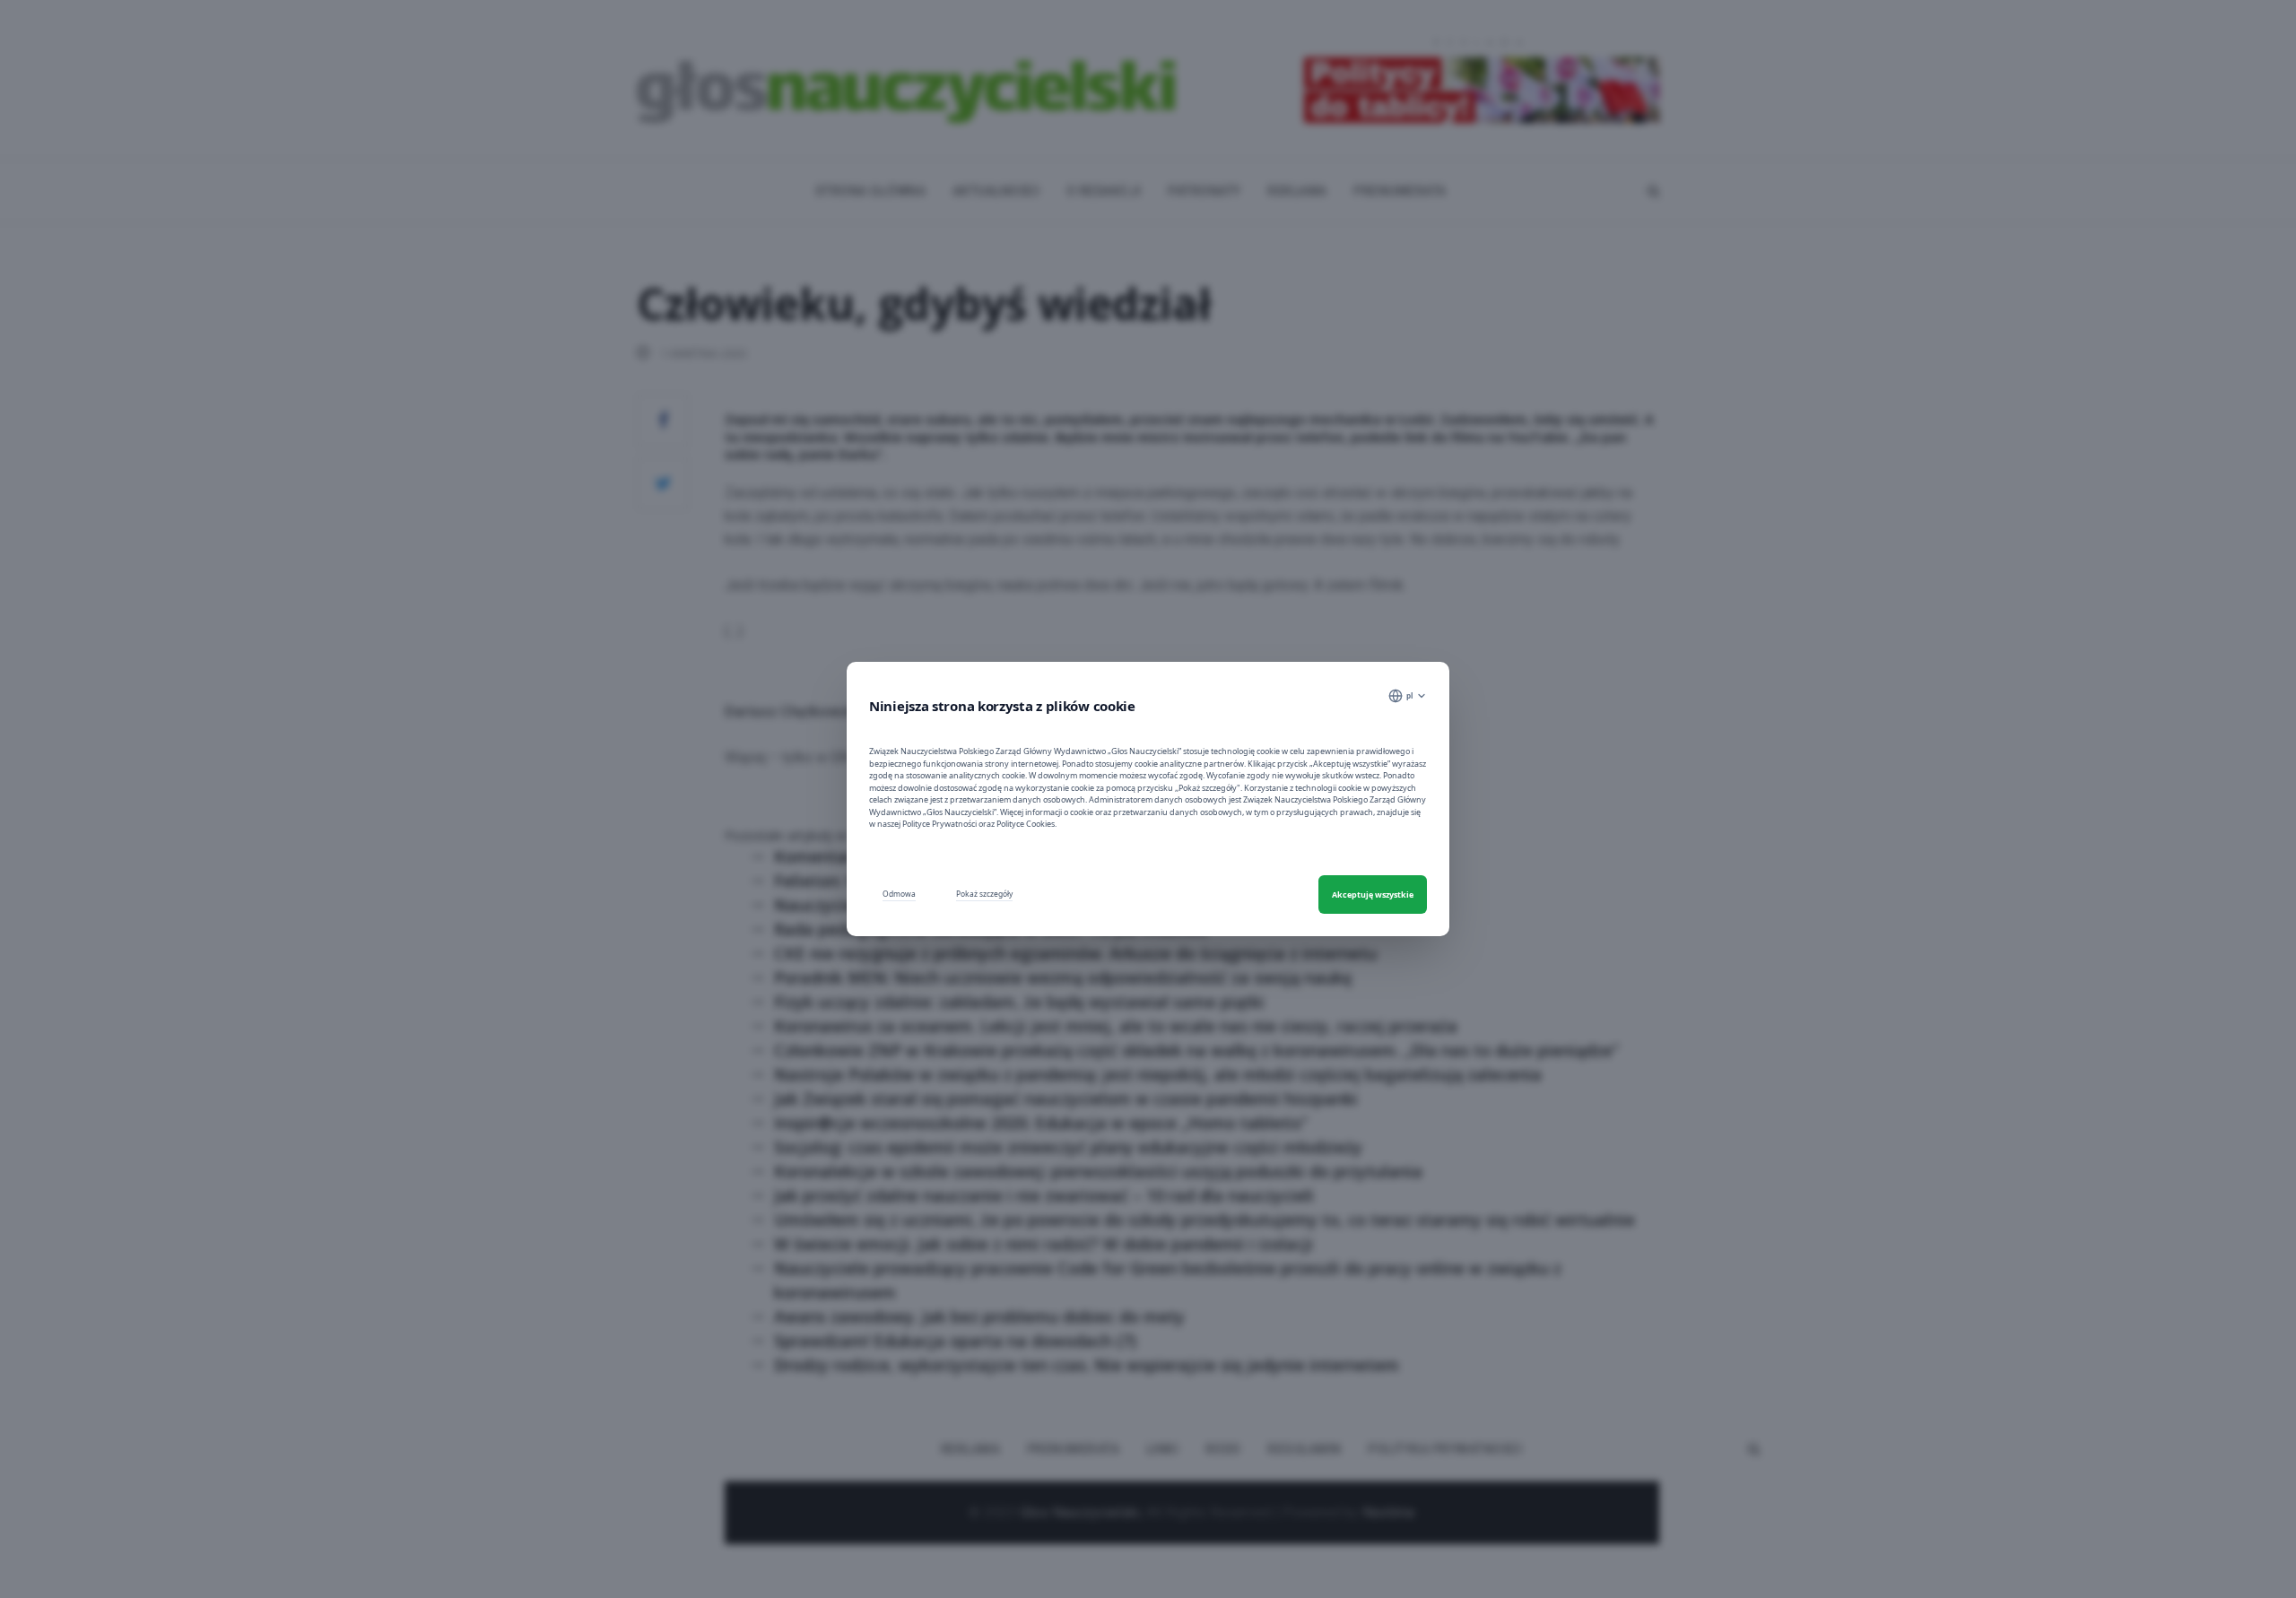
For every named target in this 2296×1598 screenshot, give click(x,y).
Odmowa (899, 894)
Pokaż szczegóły (984, 894)
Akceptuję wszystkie (1373, 895)
